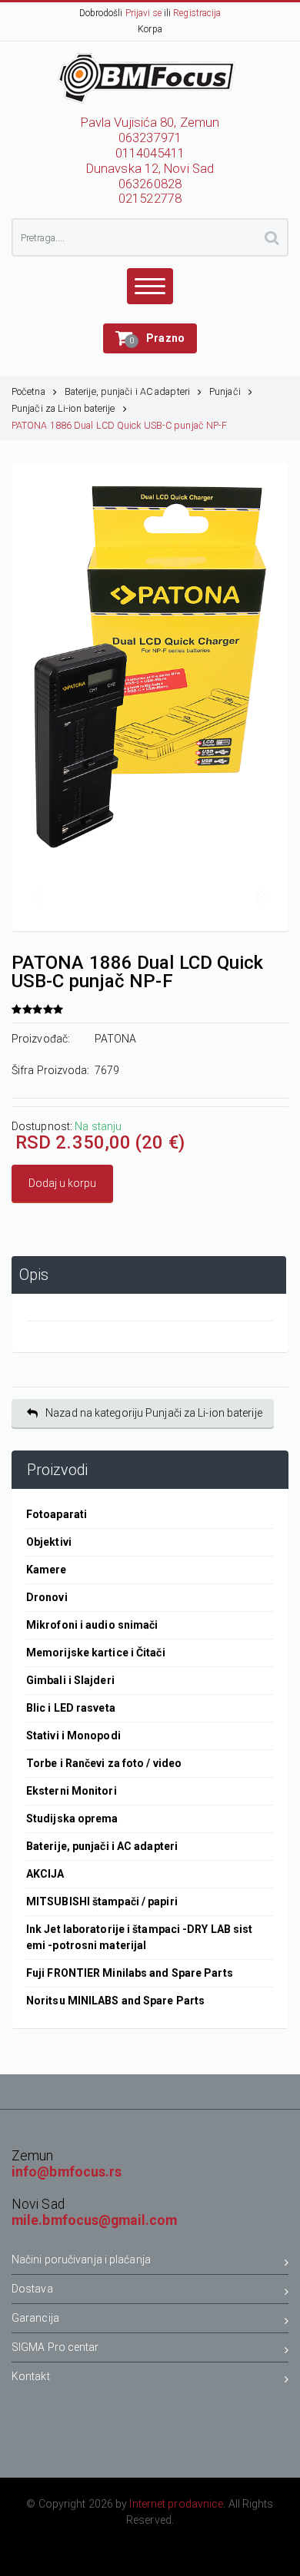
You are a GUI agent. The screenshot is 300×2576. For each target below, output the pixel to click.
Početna (28, 391)
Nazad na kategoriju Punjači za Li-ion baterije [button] (154, 1413)
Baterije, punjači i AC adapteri (127, 391)
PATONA (116, 1039)
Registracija (197, 13)
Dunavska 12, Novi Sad (150, 169)
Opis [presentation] (34, 1275)
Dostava (32, 2289)
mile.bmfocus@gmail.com (94, 2220)
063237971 (150, 138)
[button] (150, 338)
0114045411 (150, 153)
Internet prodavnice (176, 2504)
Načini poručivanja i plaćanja (81, 2259)
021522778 (150, 199)
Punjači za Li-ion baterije (63, 408)
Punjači (225, 391)
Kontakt (31, 2376)
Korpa (150, 29)
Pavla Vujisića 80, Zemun (150, 123)
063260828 (150, 184)
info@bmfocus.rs (67, 2172)
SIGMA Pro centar (55, 2347)
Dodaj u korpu (62, 1183)
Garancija (35, 2318)
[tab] (149, 1275)
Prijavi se (143, 13)
